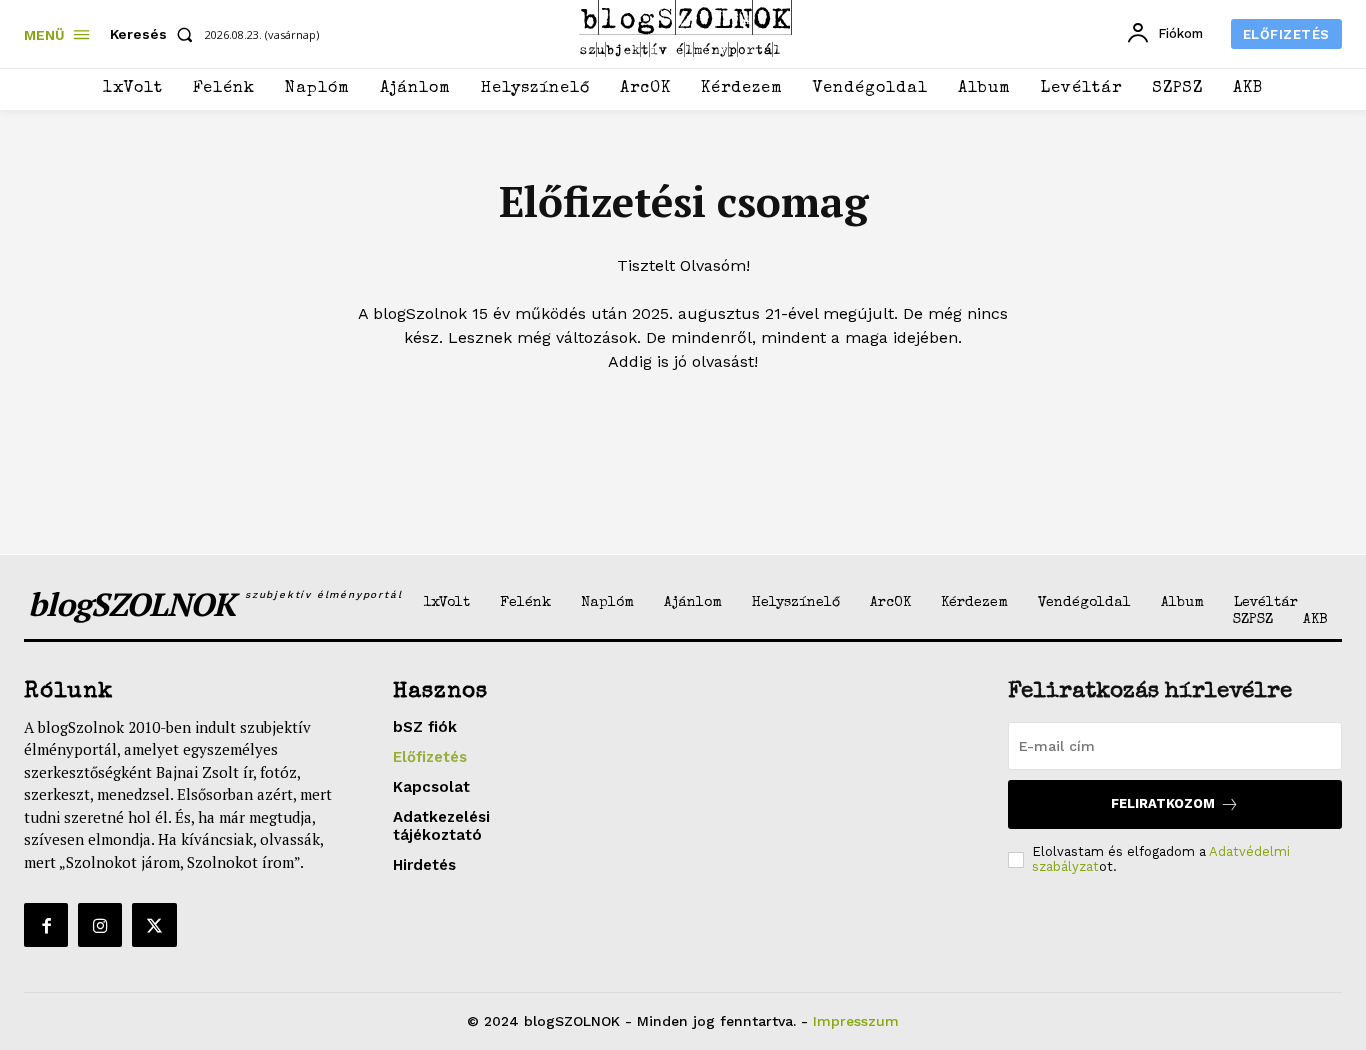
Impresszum (856, 1021)
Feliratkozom (1163, 803)
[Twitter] (154, 925)
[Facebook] (46, 925)
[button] (155, 34)
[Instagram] (100, 925)
